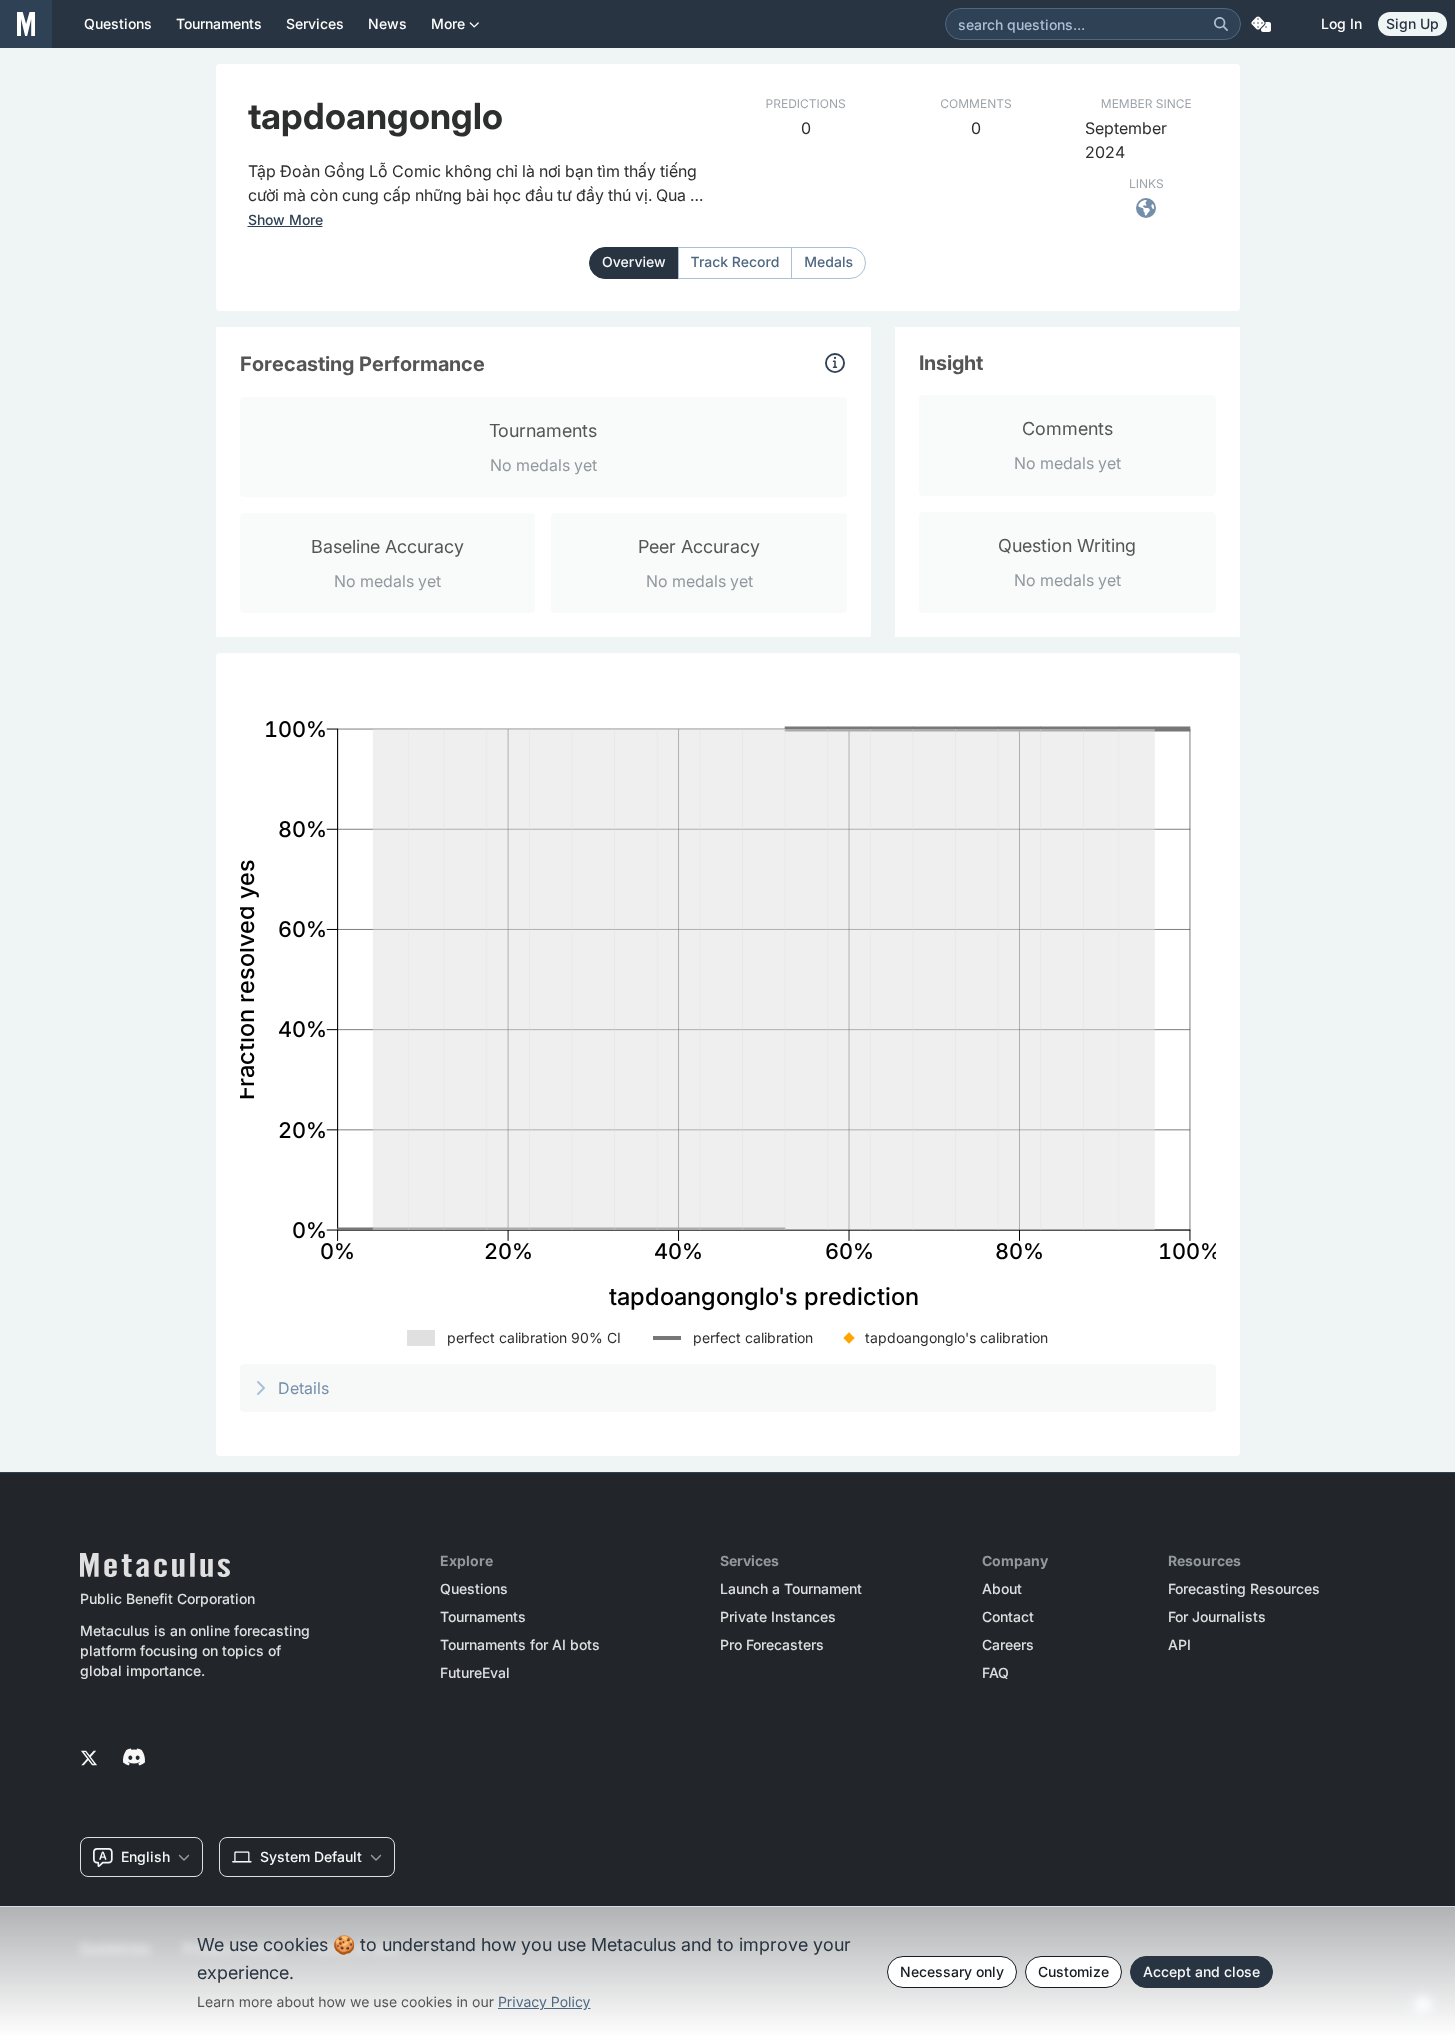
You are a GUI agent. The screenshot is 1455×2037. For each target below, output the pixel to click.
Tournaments (483, 1617)
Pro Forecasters (772, 1645)
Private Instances (778, 1617)
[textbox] (480, 183)
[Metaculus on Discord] (134, 1759)
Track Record (735, 262)
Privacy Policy (544, 2002)
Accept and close (1201, 1971)
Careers (1008, 1645)
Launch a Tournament (791, 1589)
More (448, 23)
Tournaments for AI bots (520, 1645)
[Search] (1221, 24)
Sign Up (1412, 23)
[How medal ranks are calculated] (835, 363)
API (1179, 1645)
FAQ (995, 1673)
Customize (1073, 1971)
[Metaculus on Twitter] (89, 1759)
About (1002, 1589)
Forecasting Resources (1244, 1589)
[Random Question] (1261, 24)
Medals (828, 262)
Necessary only (952, 1971)
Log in (1341, 23)
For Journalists (1217, 1617)
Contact (1008, 1617)
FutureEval (475, 1673)
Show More (285, 220)
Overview (634, 262)
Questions (474, 1589)
